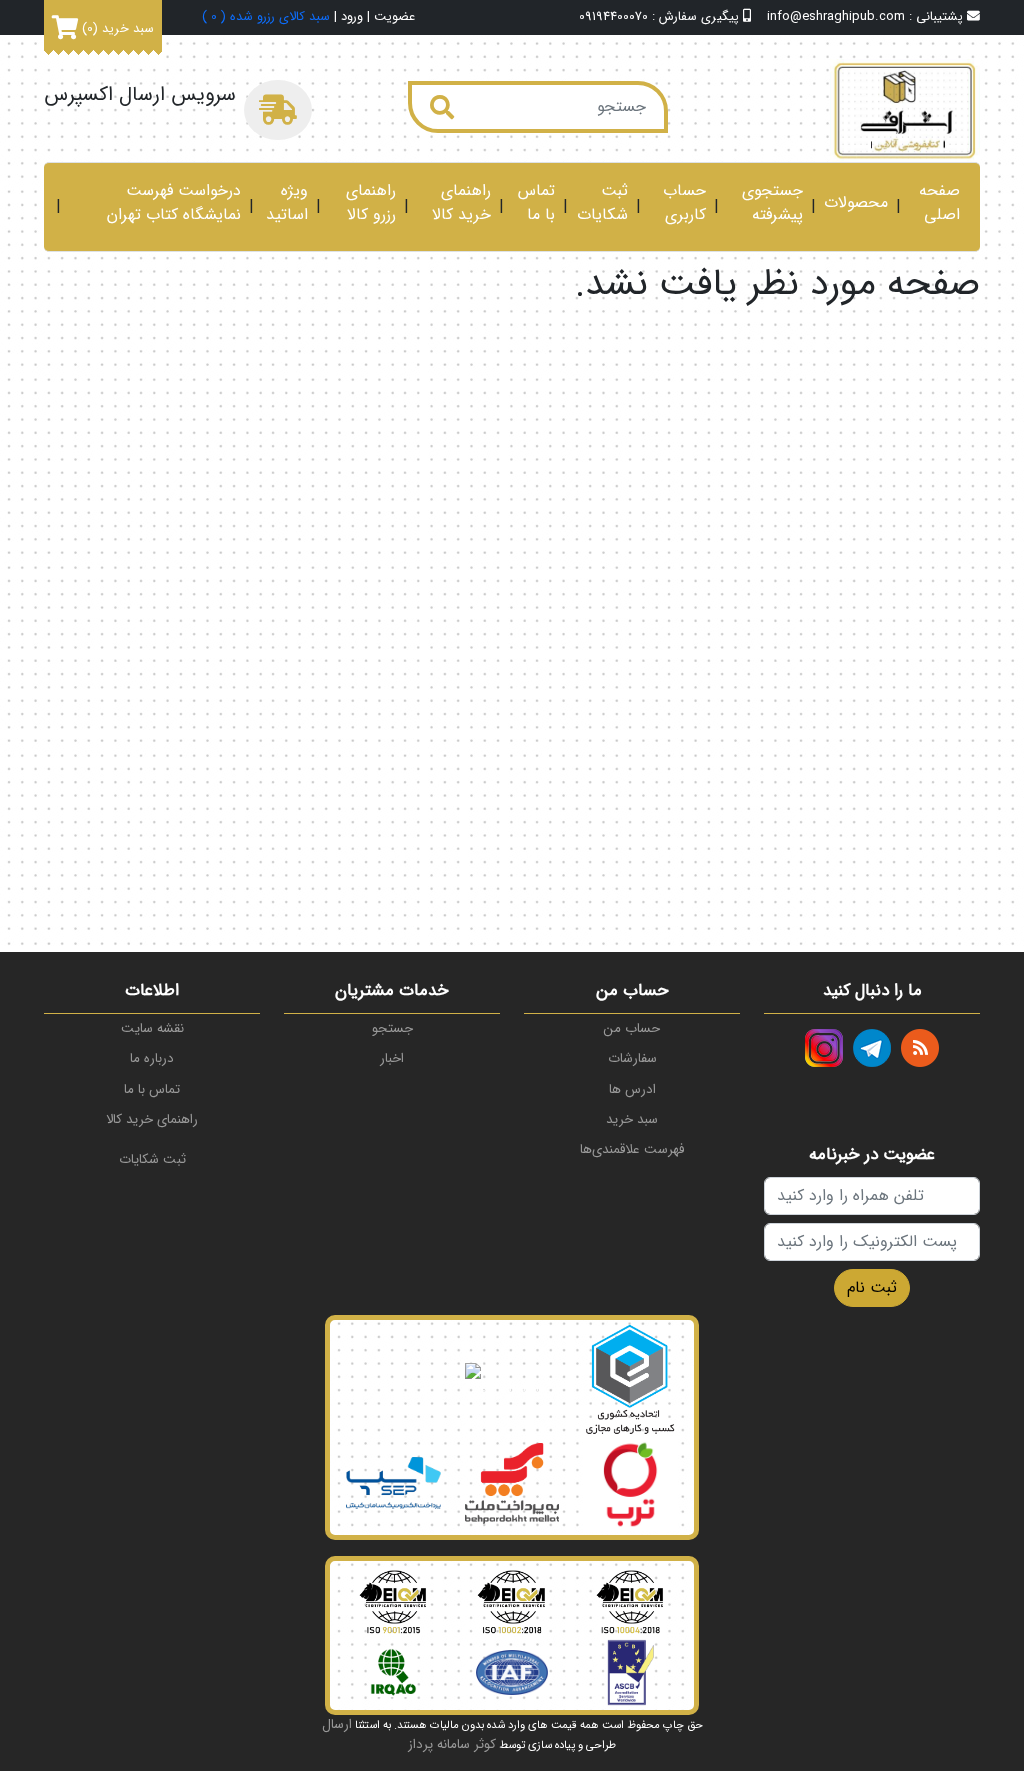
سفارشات (632, 1058)
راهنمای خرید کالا (461, 203)
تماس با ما (536, 203)
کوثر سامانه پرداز (452, 1744)
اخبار (392, 1058)
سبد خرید (632, 1119)
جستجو (392, 1028)
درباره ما (152, 1058)
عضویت (394, 17)
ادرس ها (632, 1089)
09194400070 (613, 17)
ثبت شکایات (602, 203)
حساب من (632, 1028)
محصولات (856, 203)
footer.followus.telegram (872, 1048)
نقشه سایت (152, 1028)
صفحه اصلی (939, 203)
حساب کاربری (684, 203)
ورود (352, 17)
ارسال (337, 1724)
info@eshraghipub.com (836, 17)
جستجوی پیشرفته (772, 203)
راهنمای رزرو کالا (371, 203)
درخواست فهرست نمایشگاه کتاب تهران (174, 203)
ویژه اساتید (287, 203)
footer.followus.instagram (824, 1048)
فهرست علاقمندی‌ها (632, 1149)
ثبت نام (872, 1287)
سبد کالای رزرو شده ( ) (266, 17)
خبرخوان (920, 1048)
